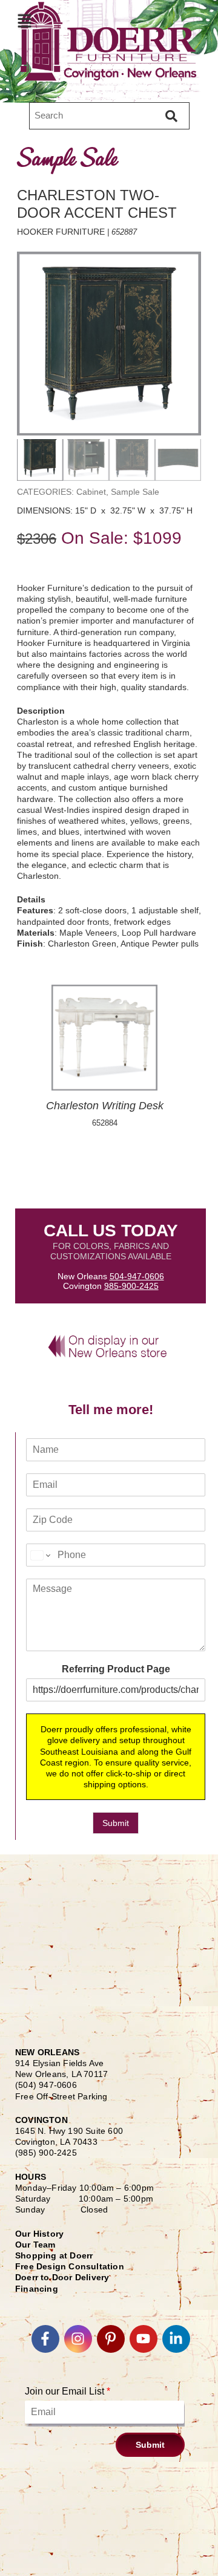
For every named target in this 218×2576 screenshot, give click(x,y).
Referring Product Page (116, 1669)
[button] (24, 21)
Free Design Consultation (70, 2266)
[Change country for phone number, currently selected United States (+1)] (40, 1555)
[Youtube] (144, 2339)
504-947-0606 (137, 1276)
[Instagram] (78, 2339)
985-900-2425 (131, 1286)
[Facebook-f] (45, 2339)
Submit (116, 1823)
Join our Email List (68, 2391)
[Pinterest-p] (111, 2339)
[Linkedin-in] (176, 2339)
